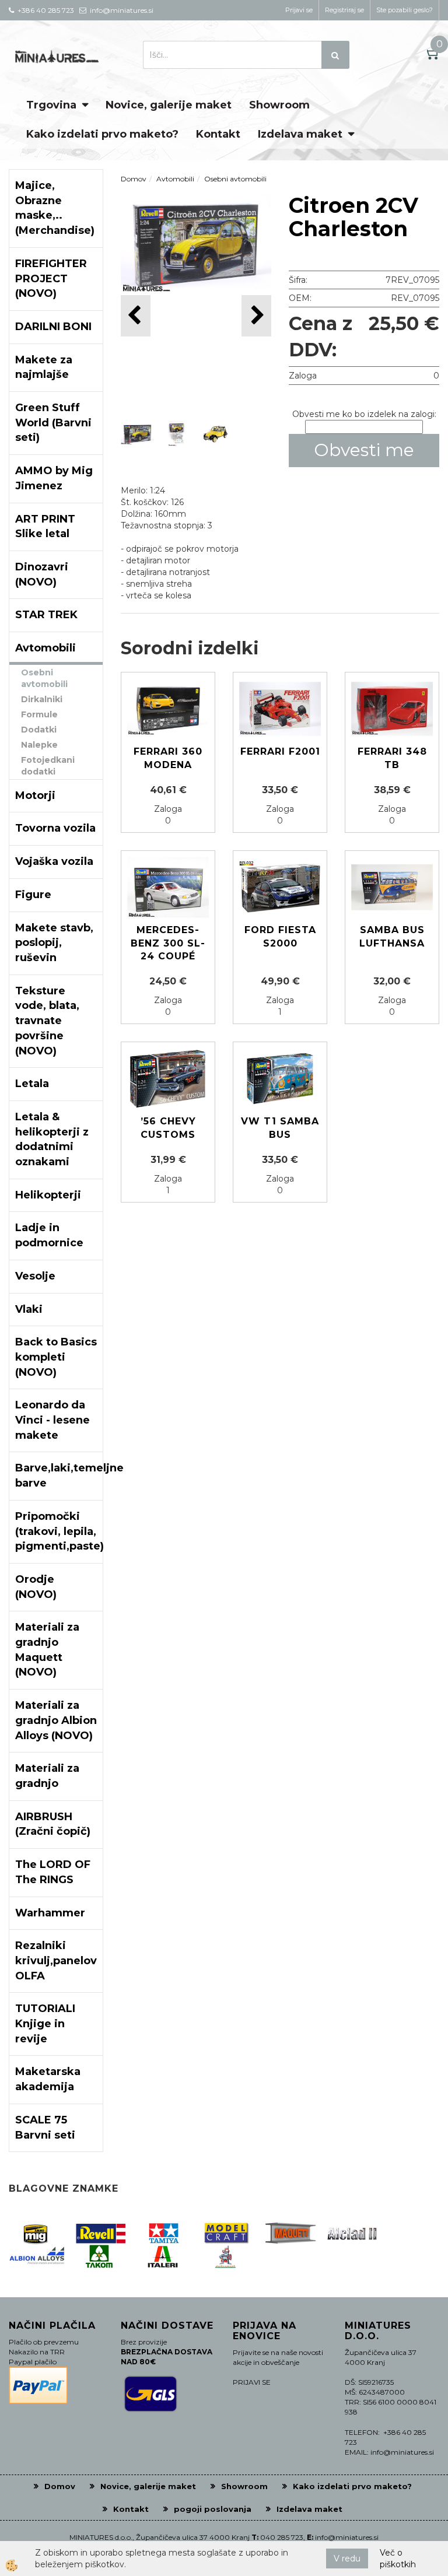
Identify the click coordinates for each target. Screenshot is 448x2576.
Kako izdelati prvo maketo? (102, 134)
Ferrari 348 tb (392, 758)
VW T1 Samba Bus (280, 1128)
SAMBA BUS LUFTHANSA (392, 937)
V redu (347, 2559)
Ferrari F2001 (280, 751)
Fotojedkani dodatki (48, 766)
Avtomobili (175, 179)
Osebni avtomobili (44, 678)
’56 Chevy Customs (168, 1128)
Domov (134, 179)
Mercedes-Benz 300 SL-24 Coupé (168, 943)
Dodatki (39, 730)
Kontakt (218, 134)
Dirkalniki (42, 699)
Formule (39, 714)
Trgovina (51, 105)
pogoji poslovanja (213, 2509)
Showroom (279, 105)
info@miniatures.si (347, 2537)
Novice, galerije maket (169, 105)
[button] (256, 316)
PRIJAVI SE (252, 2382)
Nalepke (39, 745)
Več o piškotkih (398, 2559)
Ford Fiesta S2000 (280, 937)
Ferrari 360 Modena (168, 758)
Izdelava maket (300, 134)
